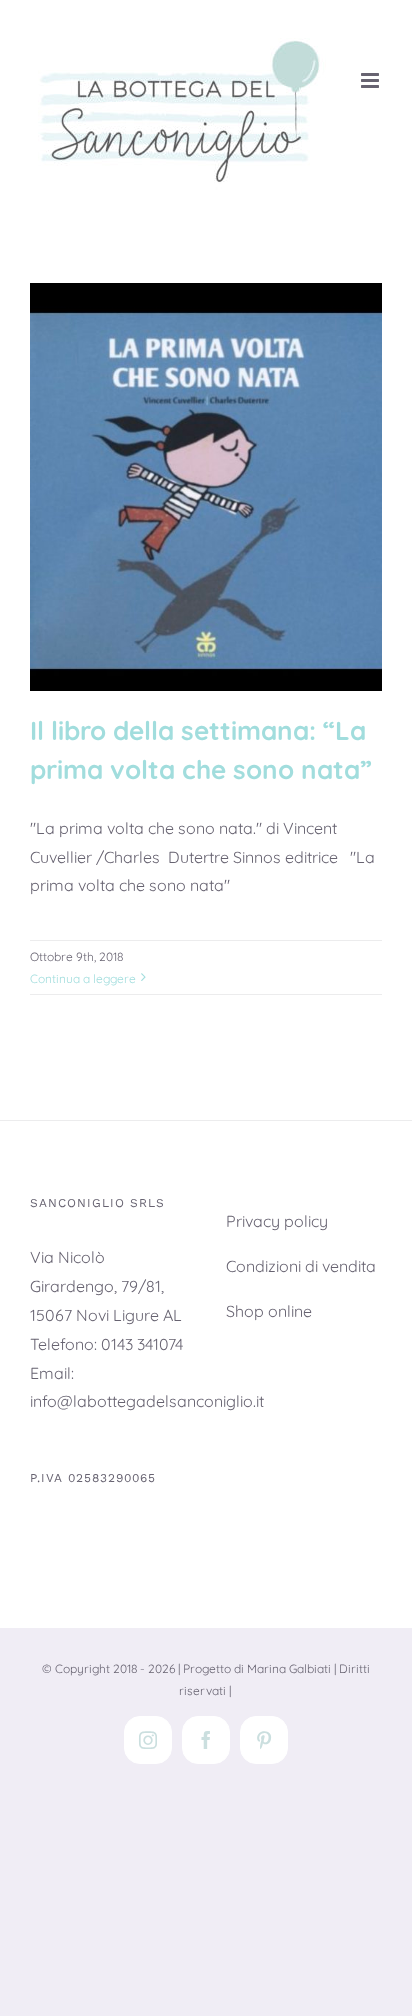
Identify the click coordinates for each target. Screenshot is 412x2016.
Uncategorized (206, 567)
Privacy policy (277, 1221)
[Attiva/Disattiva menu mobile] (371, 80)
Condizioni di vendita (301, 1266)
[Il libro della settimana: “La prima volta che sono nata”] (206, 487)
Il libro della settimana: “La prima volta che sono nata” (205, 416)
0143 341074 (142, 1344)
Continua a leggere (83, 978)
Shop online (269, 1311)
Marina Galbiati (289, 1668)
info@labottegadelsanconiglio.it (147, 1401)
